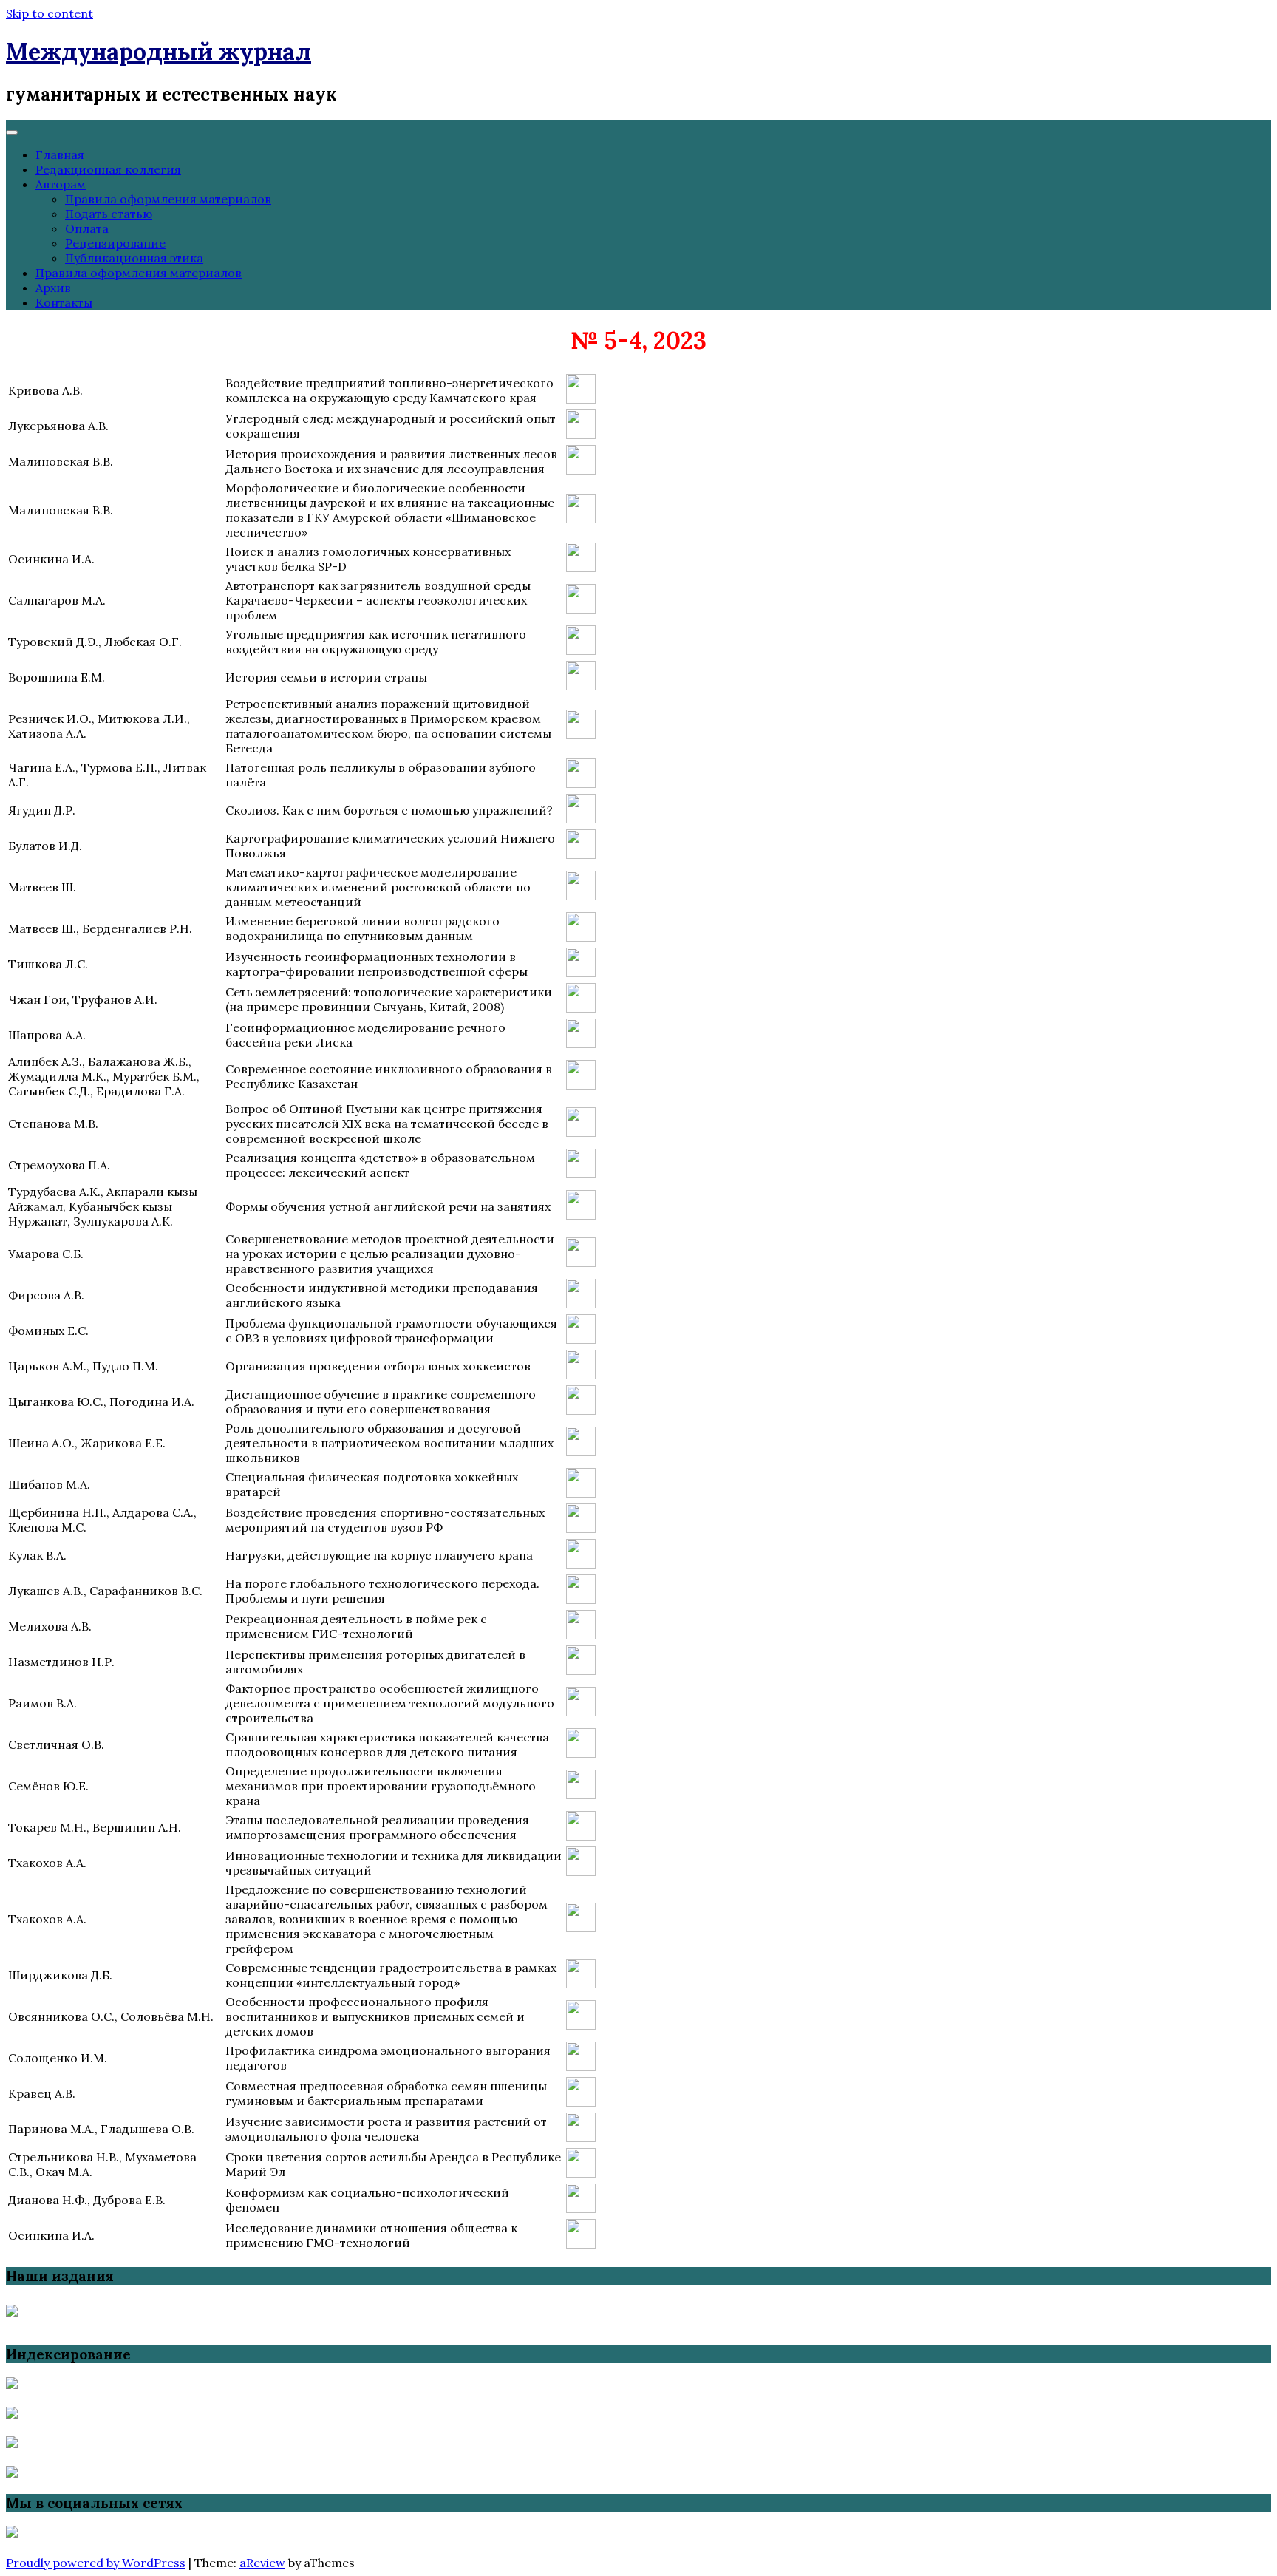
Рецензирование (115, 243)
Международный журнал (159, 51)
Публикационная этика (134, 258)
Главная (60, 154)
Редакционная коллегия (108, 169)
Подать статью (109, 214)
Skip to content (50, 13)
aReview (262, 2563)
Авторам (61, 184)
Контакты (64, 302)
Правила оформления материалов (168, 199)
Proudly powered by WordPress (96, 2563)
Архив (53, 288)
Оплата (87, 228)
